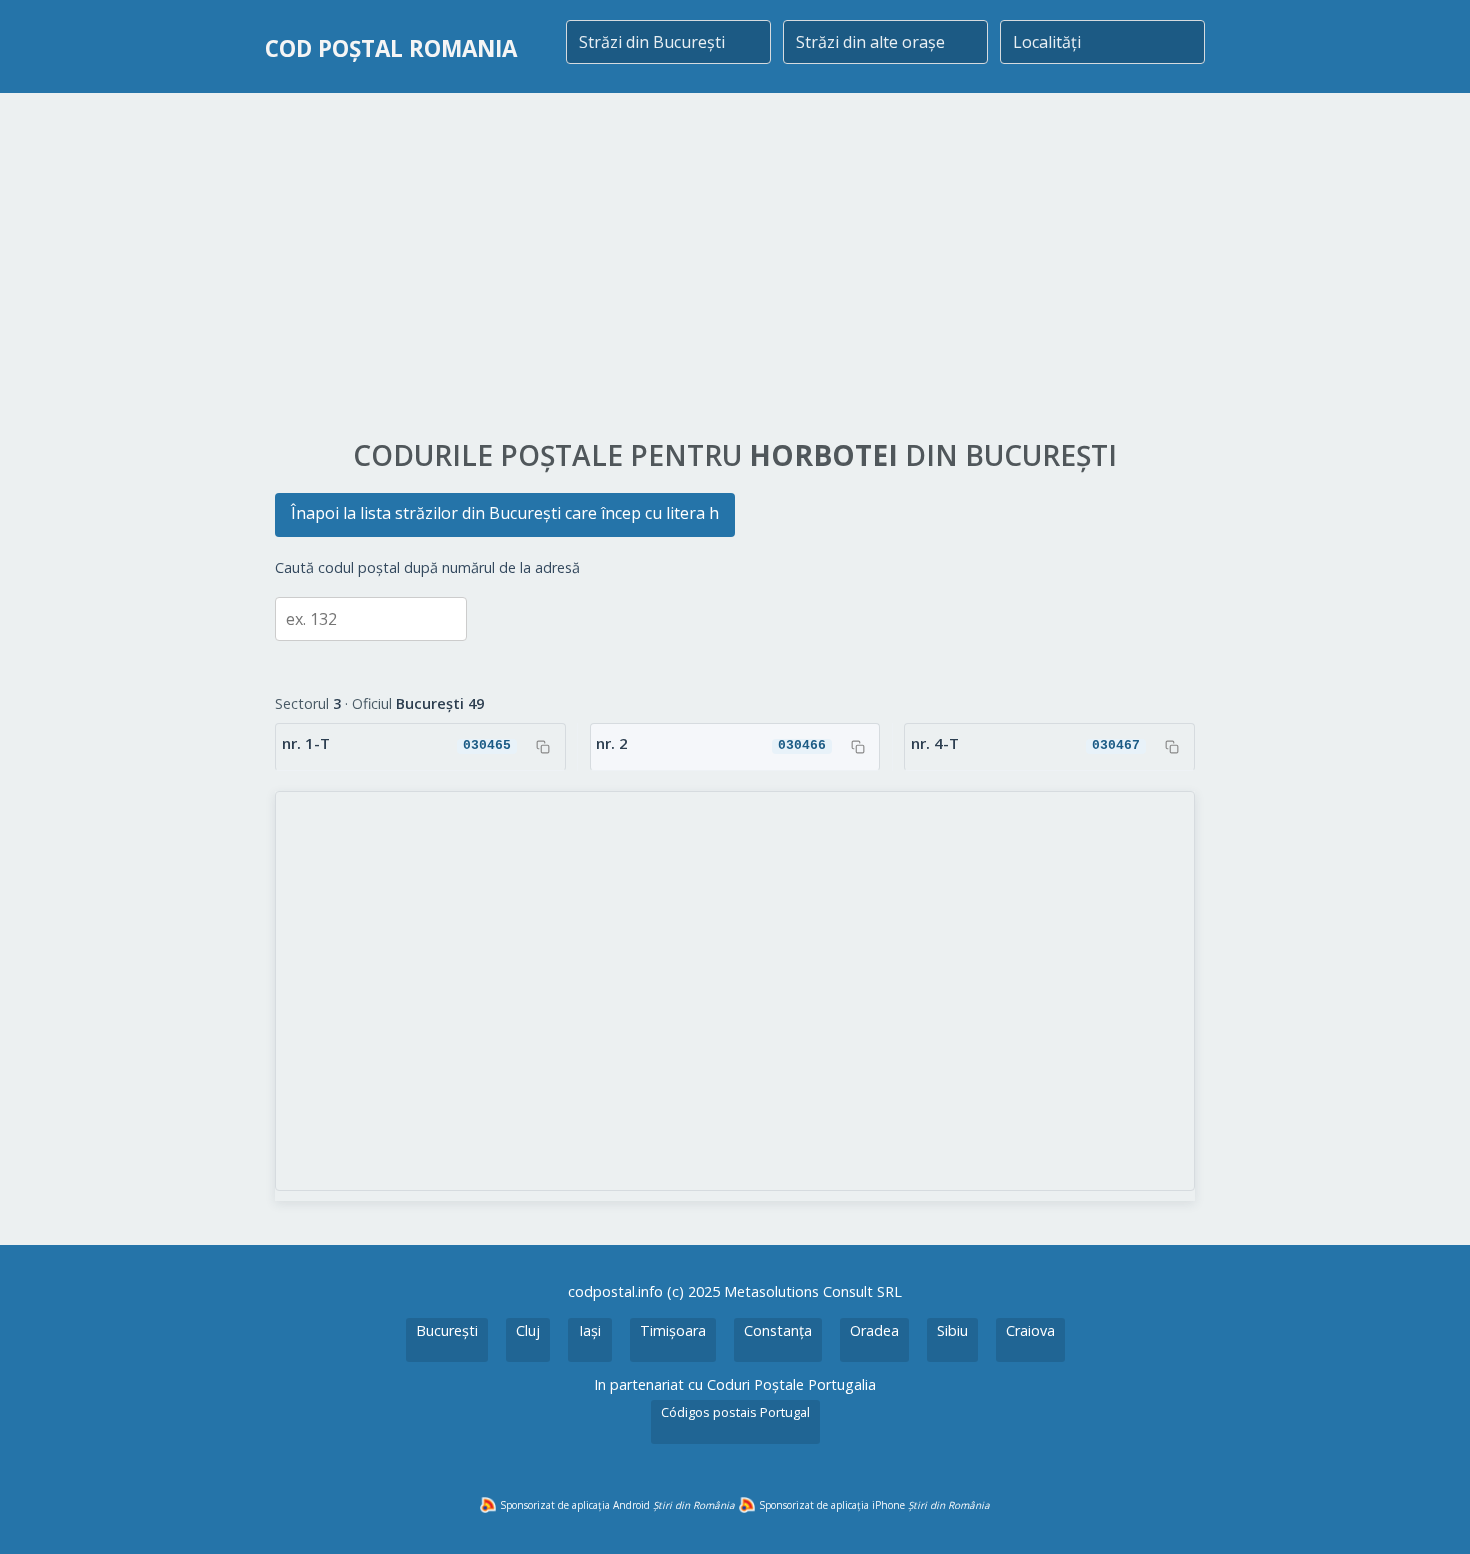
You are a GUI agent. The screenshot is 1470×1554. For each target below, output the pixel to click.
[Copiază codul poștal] (543, 747)
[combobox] (668, 42)
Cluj (528, 1330)
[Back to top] (1428, 1512)
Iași (590, 1330)
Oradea (874, 1330)
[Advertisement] (735, 267)
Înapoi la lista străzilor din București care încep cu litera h (505, 513)
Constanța (778, 1330)
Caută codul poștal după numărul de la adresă (427, 567)
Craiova (1030, 1330)
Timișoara (673, 1330)
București (447, 1330)
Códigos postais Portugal (735, 1412)
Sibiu (952, 1330)
